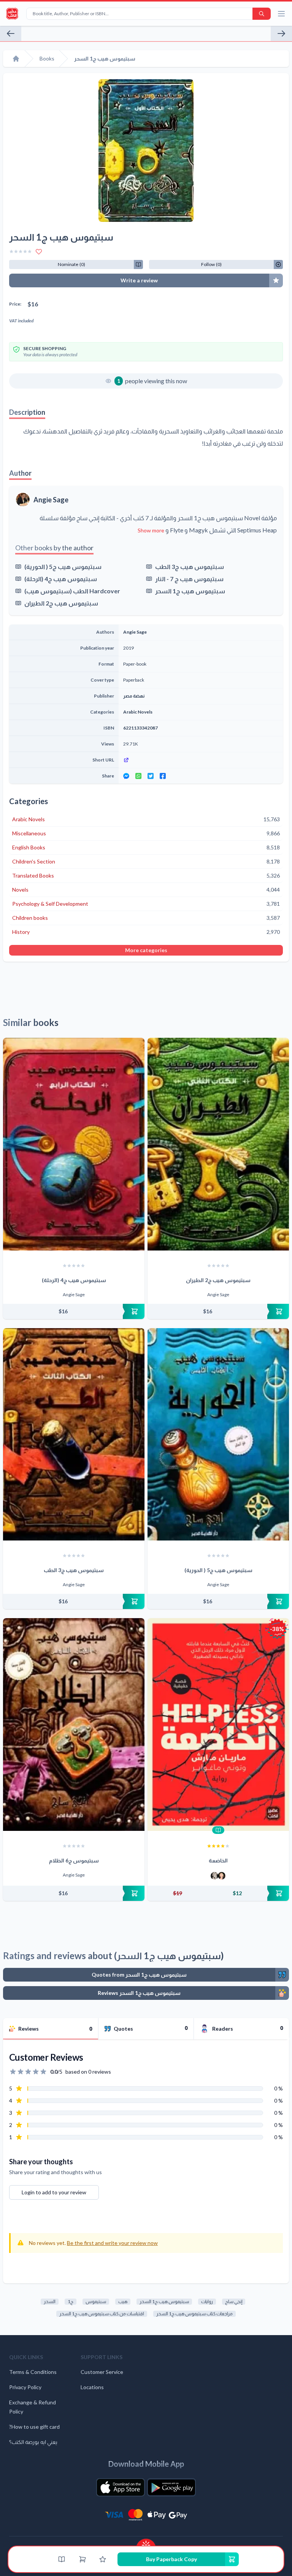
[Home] (16, 59)
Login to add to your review (54, 2192)
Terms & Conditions (33, 2372)
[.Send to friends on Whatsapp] (138, 776)
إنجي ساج (234, 2301)
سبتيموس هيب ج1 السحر (190, 591)
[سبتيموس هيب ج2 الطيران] (218, 1144)
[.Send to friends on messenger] (126, 776)
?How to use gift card (34, 2427)
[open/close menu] (281, 14)
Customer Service (102, 2372)
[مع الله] (281, 33)
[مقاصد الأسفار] (11, 33)
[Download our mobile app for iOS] (121, 2487)
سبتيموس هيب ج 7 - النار (189, 579)
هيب (123, 2301)
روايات (207, 2301)
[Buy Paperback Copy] (74, 1311)
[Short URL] (201, 760)
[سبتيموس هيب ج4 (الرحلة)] (74, 1144)
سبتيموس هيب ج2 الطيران (61, 603)
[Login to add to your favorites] (39, 252)
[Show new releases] (146, 2543)
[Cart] (83, 2559)
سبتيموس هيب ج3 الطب (190, 566)
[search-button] (262, 14)
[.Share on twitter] (151, 776)
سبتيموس (96, 2301)
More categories (146, 950)
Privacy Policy (25, 2387)
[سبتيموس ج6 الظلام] (74, 1725)
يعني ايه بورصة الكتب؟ (33, 2442)
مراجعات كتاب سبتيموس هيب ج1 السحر (194, 2314)
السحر (50, 2301)
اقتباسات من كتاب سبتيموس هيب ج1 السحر (102, 2314)
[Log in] (103, 2559)
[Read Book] (218, 1830)
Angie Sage (51, 500)
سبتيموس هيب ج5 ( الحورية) (63, 566)
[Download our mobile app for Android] (171, 2487)
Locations (92, 2387)
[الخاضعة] (218, 1725)
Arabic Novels (138, 712)
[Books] (62, 2559)
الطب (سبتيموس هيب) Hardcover (72, 591)
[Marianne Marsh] (222, 1876)
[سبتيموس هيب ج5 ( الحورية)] (218, 1435)
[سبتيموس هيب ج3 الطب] (74, 1435)
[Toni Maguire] (214, 1876)
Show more (151, 530)
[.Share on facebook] (163, 776)
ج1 (71, 2301)
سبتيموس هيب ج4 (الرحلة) (61, 579)
